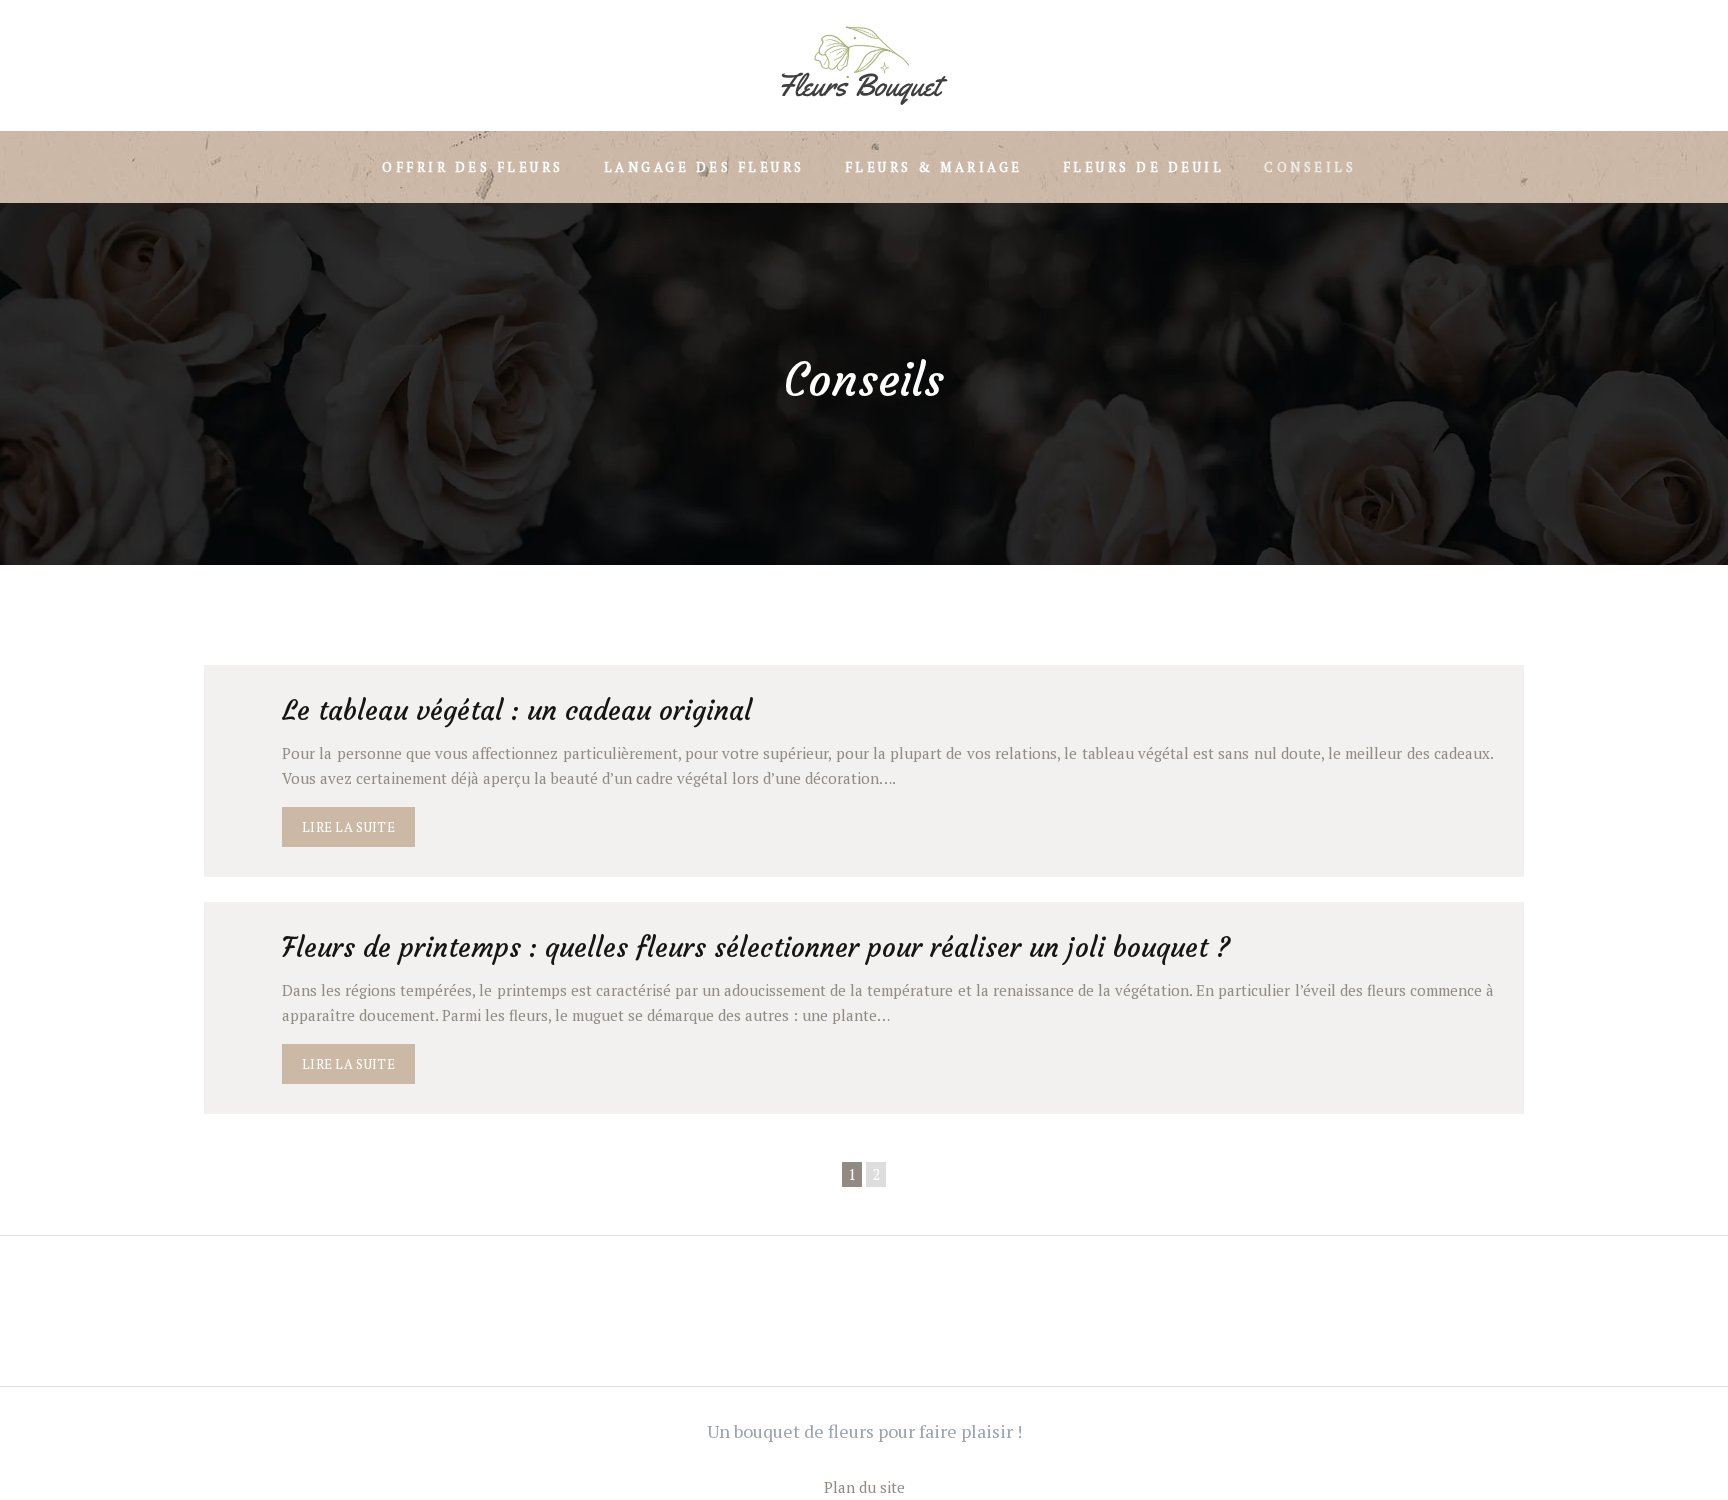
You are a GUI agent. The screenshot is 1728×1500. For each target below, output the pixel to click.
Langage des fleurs (704, 167)
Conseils (1310, 167)
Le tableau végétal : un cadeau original (517, 710)
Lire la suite (348, 827)
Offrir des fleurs (473, 167)
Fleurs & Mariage (934, 167)
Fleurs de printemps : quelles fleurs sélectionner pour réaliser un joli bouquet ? (756, 947)
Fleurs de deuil (1144, 167)
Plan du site (864, 1487)
